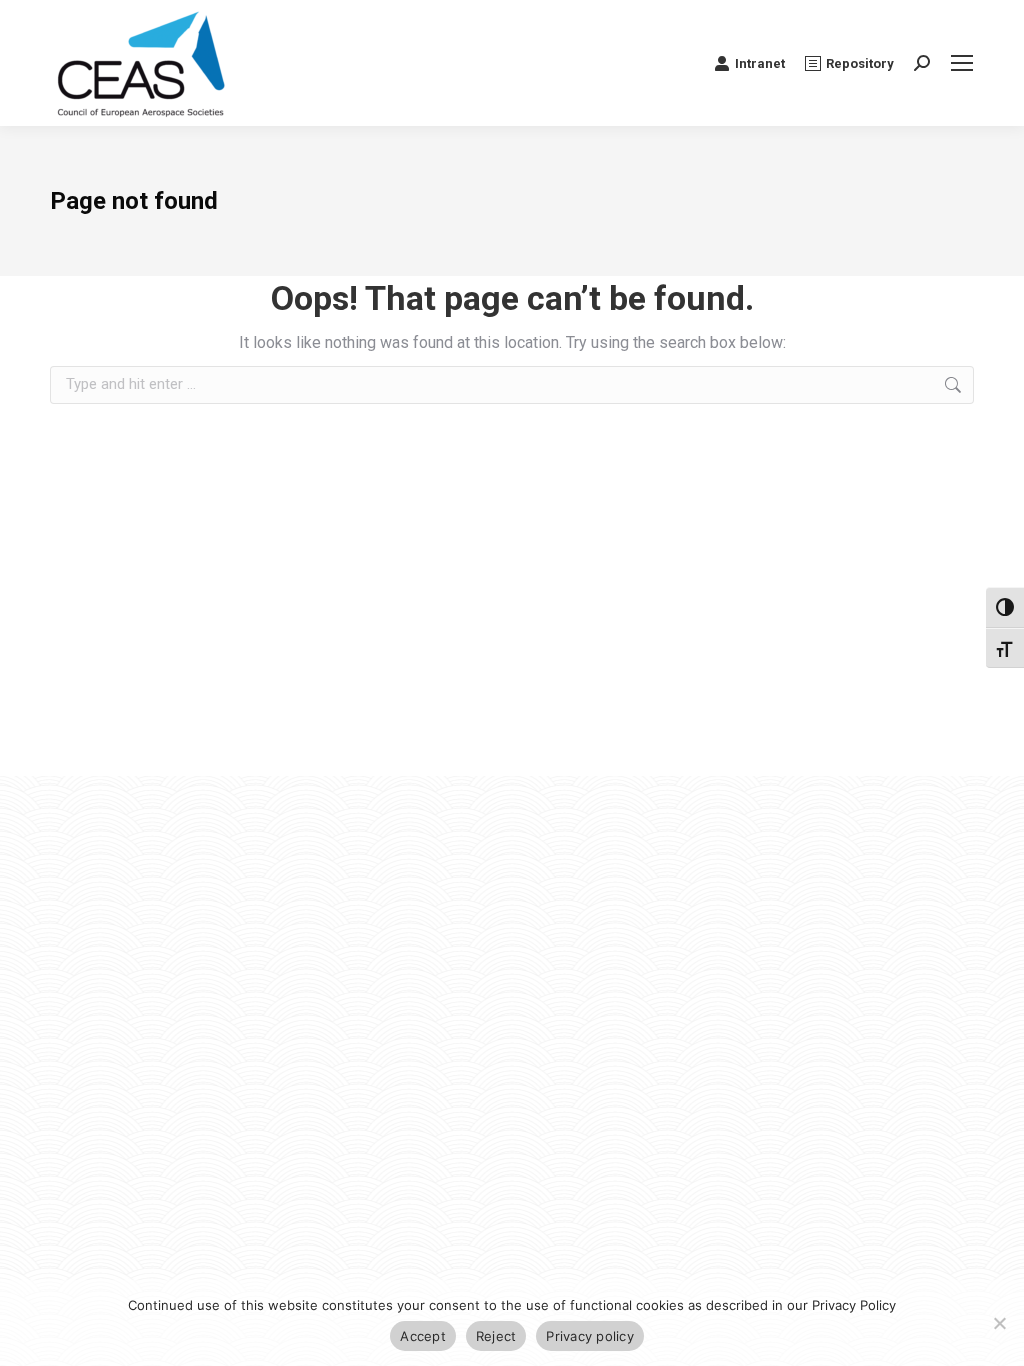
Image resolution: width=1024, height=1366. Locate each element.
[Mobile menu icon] (962, 63)
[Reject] (999, 1323)
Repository (860, 63)
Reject (496, 1336)
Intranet (760, 63)
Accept (423, 1336)
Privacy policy (590, 1336)
